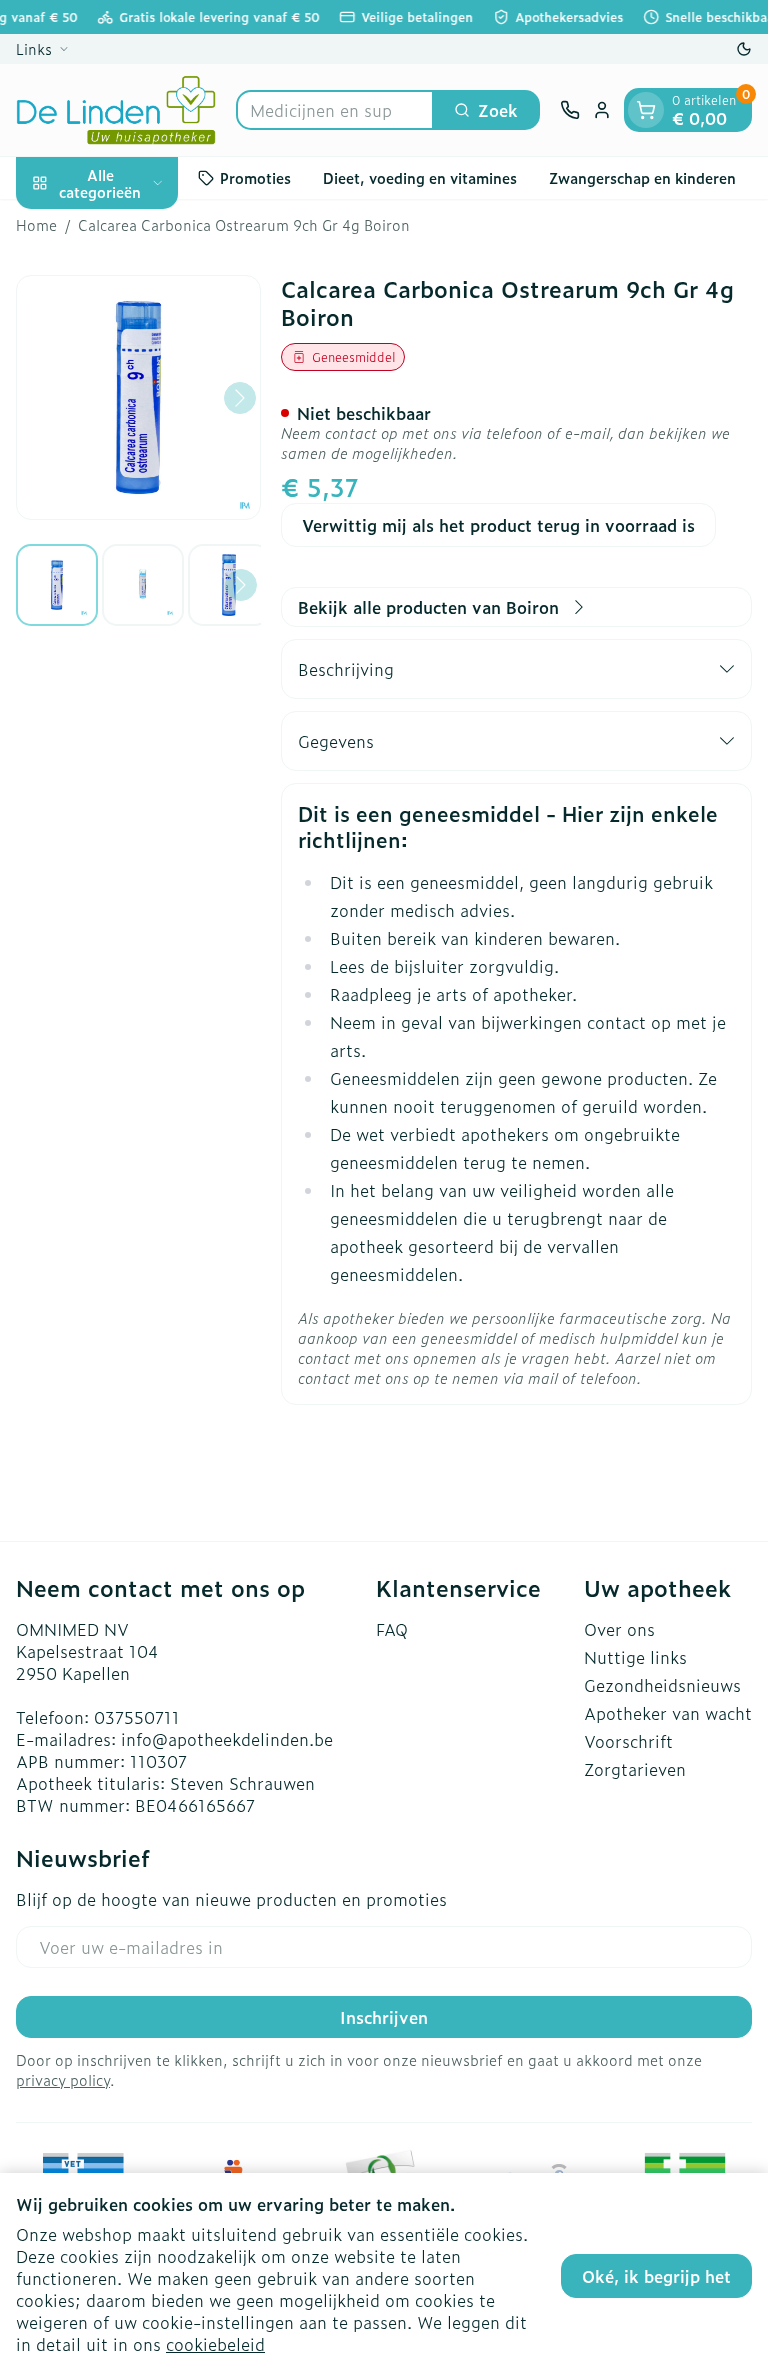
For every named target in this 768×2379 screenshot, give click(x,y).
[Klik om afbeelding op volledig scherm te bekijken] (138, 397)
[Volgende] (240, 398)
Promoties (255, 177)
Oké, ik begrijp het (656, 2276)
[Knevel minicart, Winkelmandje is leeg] (646, 110)
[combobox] (335, 110)
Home (36, 225)
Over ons (619, 1629)
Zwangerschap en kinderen (642, 177)
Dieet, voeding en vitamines (420, 177)
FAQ (392, 1629)
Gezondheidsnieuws (662, 1685)
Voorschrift (628, 1741)
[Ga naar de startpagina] (116, 110)
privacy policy (63, 2079)
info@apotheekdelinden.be (227, 1739)
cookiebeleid (215, 2344)
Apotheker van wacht (668, 1713)
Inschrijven (384, 2017)
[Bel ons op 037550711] (570, 110)
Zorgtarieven (635, 1769)
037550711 (137, 1717)
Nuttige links (635, 1657)
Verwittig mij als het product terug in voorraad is (498, 525)
